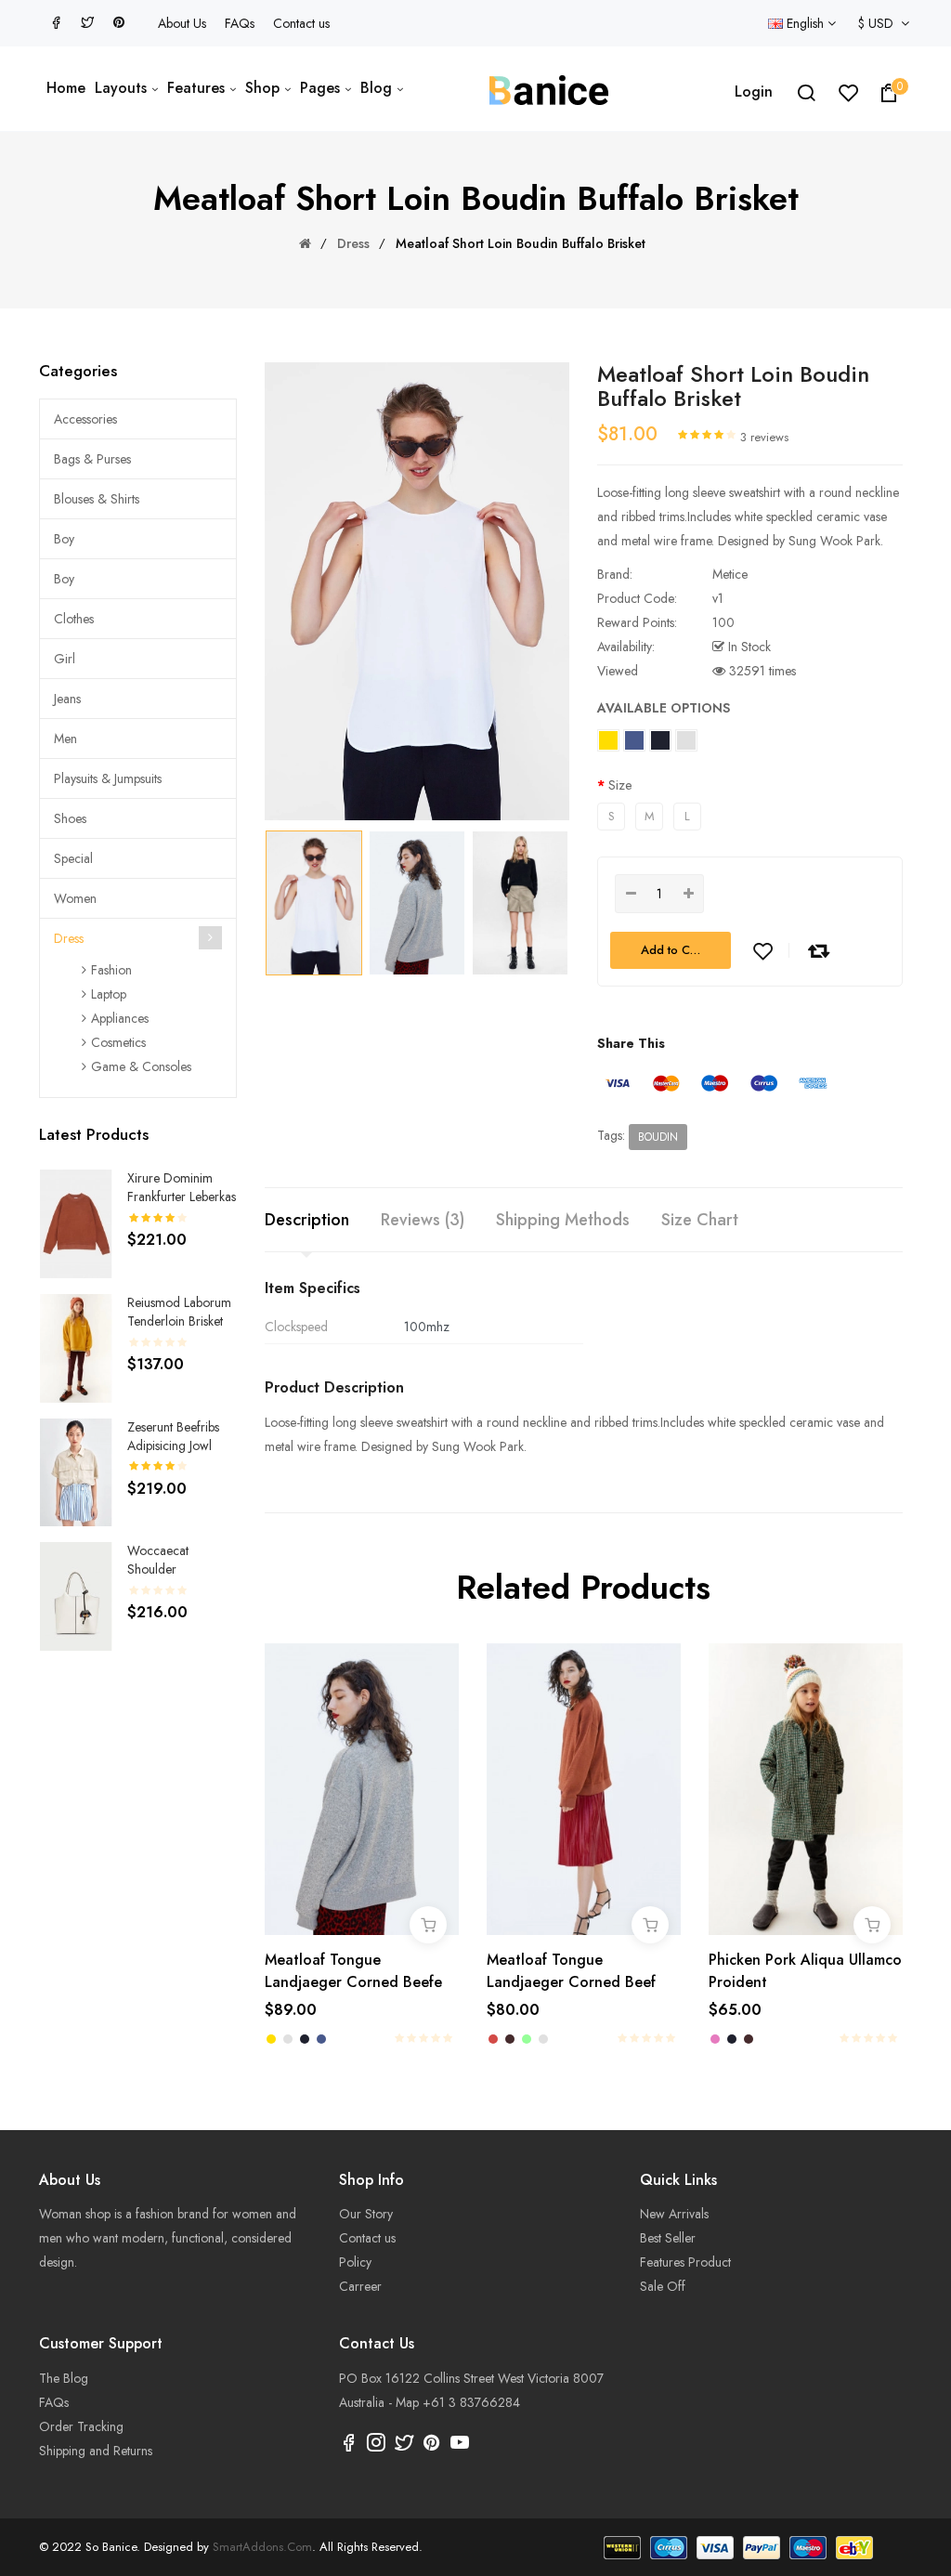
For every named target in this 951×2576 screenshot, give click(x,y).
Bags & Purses (92, 459)
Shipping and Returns (96, 2451)
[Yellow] (271, 2039)
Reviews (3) (423, 1220)
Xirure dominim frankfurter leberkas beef (182, 1196)
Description (307, 1220)
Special (73, 858)
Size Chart (700, 1220)
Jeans (67, 699)
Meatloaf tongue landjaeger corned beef (571, 1971)
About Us (182, 23)
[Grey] (288, 2039)
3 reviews (764, 437)
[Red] (493, 2039)
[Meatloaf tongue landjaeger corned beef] (584, 1787)
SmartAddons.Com (262, 2547)
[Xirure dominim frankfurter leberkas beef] (76, 1223)
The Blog (64, 2378)
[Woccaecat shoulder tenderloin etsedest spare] (76, 1595)
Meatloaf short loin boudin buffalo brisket (521, 243)
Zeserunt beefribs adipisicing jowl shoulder (173, 1445)
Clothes (74, 619)
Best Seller (668, 2238)
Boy (64, 539)
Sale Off (663, 2286)
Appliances (120, 1018)
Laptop (109, 994)
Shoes (70, 818)
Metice (730, 574)
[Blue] (321, 2039)
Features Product (685, 2262)
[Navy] (305, 2039)
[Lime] (527, 2039)
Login (754, 92)
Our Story (366, 2214)
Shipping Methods (563, 1220)
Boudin (658, 1137)
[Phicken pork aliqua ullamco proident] (806, 1787)
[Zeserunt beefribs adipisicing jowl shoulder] (76, 1471)
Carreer (360, 2286)
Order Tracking (81, 2426)
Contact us (301, 23)
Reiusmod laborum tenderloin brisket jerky (179, 1321)
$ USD (879, 23)
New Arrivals (674, 2214)
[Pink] (715, 2039)
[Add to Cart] (428, 1925)
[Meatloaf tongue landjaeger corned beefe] (362, 1787)
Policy (355, 2262)
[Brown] (510, 2039)
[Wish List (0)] (849, 97)
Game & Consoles (141, 1066)
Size (620, 785)
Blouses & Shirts (97, 499)
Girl (65, 659)
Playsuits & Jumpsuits (108, 778)
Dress (353, 243)
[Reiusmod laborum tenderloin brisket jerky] (76, 1347)
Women (75, 898)
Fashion (111, 970)
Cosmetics (118, 1042)
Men (65, 739)
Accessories (85, 419)
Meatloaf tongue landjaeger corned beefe (353, 1971)
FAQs (240, 23)
